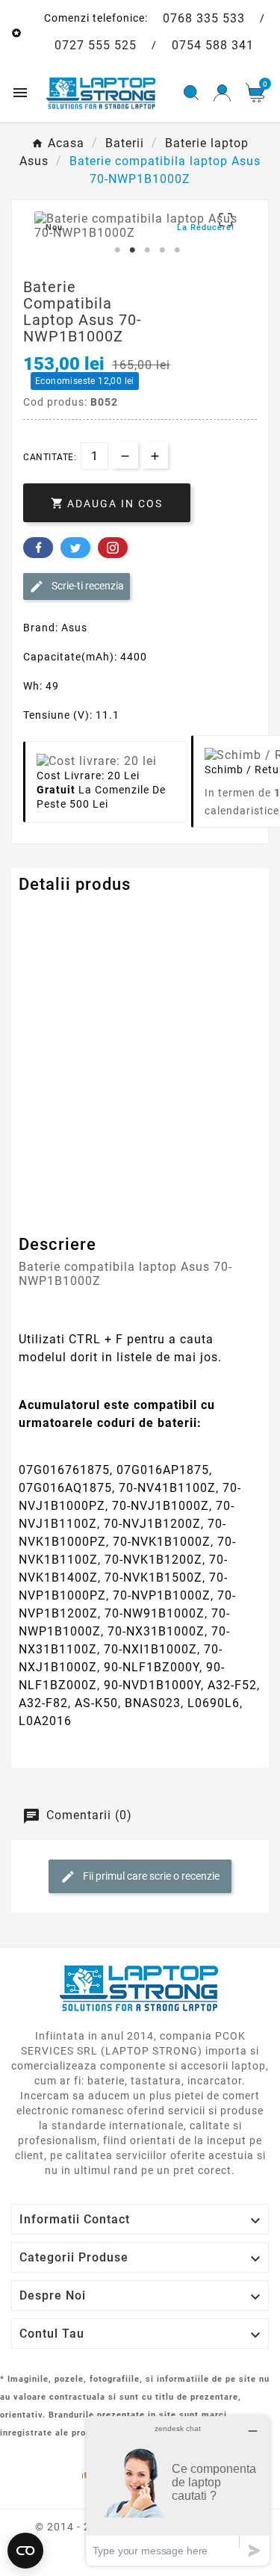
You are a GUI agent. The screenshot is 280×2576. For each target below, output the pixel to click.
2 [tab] (133, 250)
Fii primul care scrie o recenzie (150, 1876)
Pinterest (113, 548)
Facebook (38, 548)
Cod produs (51, 915)
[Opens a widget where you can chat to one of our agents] (178, 2490)
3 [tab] (148, 250)
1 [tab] (118, 250)
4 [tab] (163, 250)
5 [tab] (178, 250)
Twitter (75, 548)
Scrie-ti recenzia (87, 586)
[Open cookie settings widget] (25, 2551)
